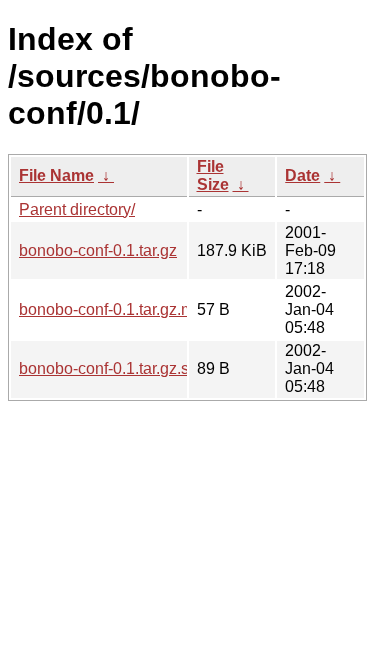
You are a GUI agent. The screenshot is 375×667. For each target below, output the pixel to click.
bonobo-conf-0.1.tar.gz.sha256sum (141, 368)
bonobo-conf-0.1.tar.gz (98, 250)
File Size (213, 175)
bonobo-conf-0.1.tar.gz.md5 (115, 309)
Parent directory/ (77, 209)
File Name (56, 175)
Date (302, 175)
